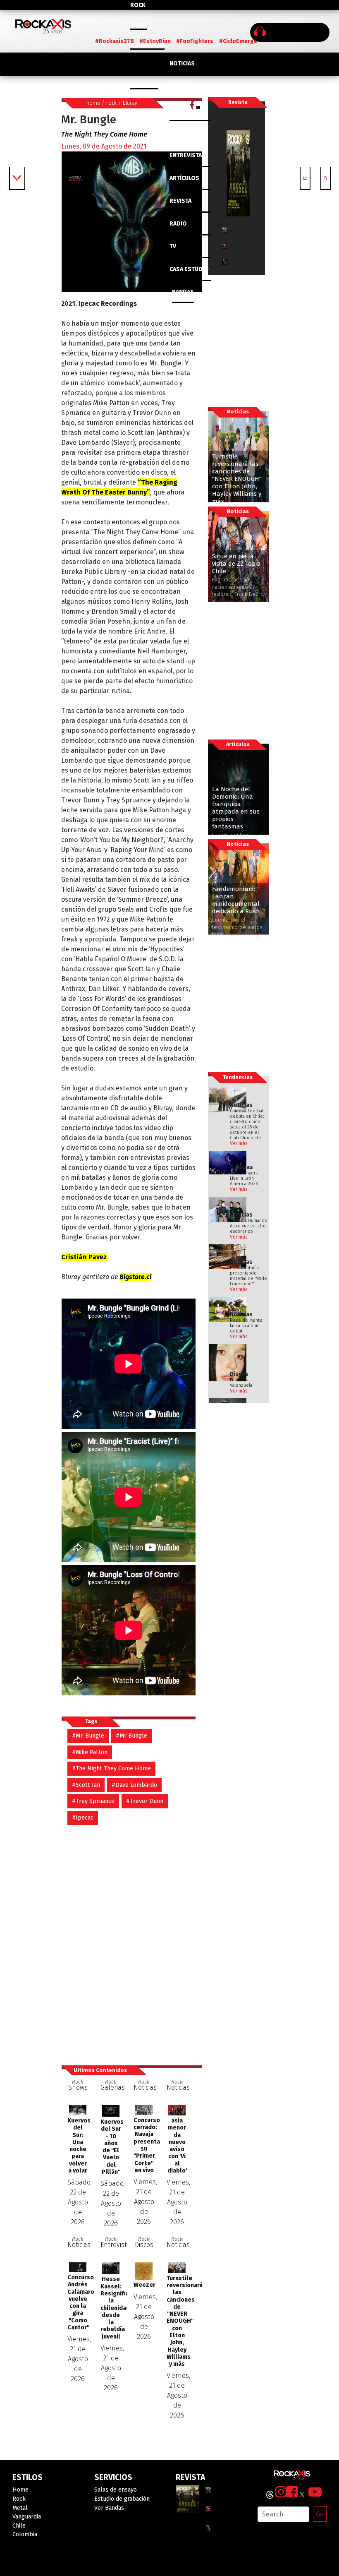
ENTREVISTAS (187, 155)
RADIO (178, 224)
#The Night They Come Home (111, 1768)
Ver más (239, 1143)
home (93, 103)
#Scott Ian (86, 1785)
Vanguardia (147, 45)
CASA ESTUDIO (189, 269)
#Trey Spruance (93, 1801)
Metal (139, 25)
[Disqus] (131, 1941)
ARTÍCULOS (184, 178)
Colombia (144, 85)
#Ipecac (83, 1818)
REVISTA (180, 201)
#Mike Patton (90, 1752)
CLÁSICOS (183, 109)
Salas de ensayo (116, 2490)
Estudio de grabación (122, 2499)
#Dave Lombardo (134, 1785)
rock (111, 103)
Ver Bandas (109, 2508)
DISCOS (183, 86)
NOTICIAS (182, 64)
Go (320, 2514)
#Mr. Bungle (88, 1736)
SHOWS (182, 132)
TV (173, 246)
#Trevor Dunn (145, 1801)
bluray (130, 103)
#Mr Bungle (131, 1736)
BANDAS (183, 292)
